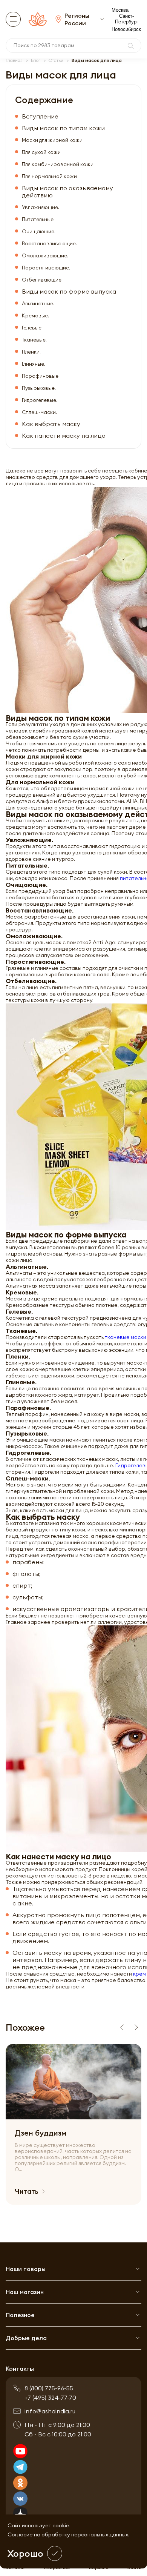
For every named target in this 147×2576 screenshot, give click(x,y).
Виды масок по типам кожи (63, 128)
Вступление (40, 116)
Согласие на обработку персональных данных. (68, 2534)
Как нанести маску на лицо (64, 436)
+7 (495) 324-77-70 (50, 2397)
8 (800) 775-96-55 (49, 2388)
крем (139, 1974)
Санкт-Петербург (127, 19)
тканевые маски (126, 1337)
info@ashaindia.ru (50, 2411)
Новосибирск (126, 29)
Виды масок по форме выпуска (69, 292)
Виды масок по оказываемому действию (67, 192)
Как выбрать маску (51, 424)
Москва (120, 10)
